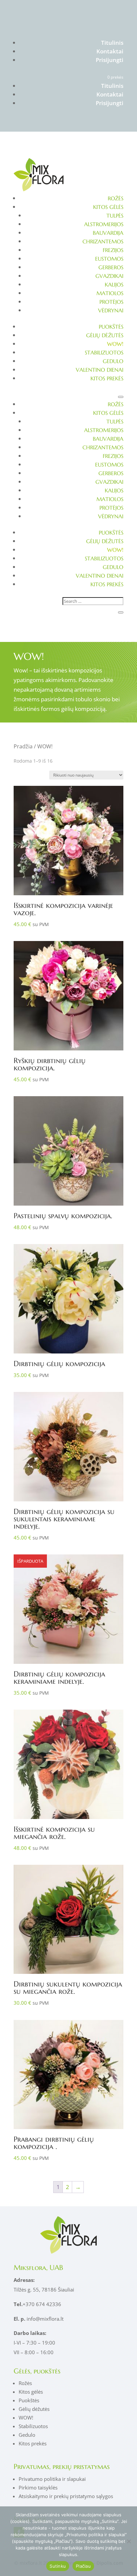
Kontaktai (110, 51)
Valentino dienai (100, 370)
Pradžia (23, 746)
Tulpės (115, 216)
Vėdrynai (111, 310)
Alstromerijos (104, 224)
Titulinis (112, 43)
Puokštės (111, 327)
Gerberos (111, 267)
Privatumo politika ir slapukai (52, 2479)
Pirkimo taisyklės (38, 2487)
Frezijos (113, 250)
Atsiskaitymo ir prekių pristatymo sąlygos (66, 2496)
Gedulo (113, 361)
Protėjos (111, 302)
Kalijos (114, 284)
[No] (129, 2541)
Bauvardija (108, 233)
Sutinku (58, 2566)
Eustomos (109, 259)
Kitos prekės (107, 378)
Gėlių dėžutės (105, 335)
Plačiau (83, 2566)
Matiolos (110, 293)
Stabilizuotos (104, 352)
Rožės (116, 198)
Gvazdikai (109, 276)
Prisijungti (110, 60)
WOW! (115, 344)
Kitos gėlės (108, 207)
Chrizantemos (103, 241)
